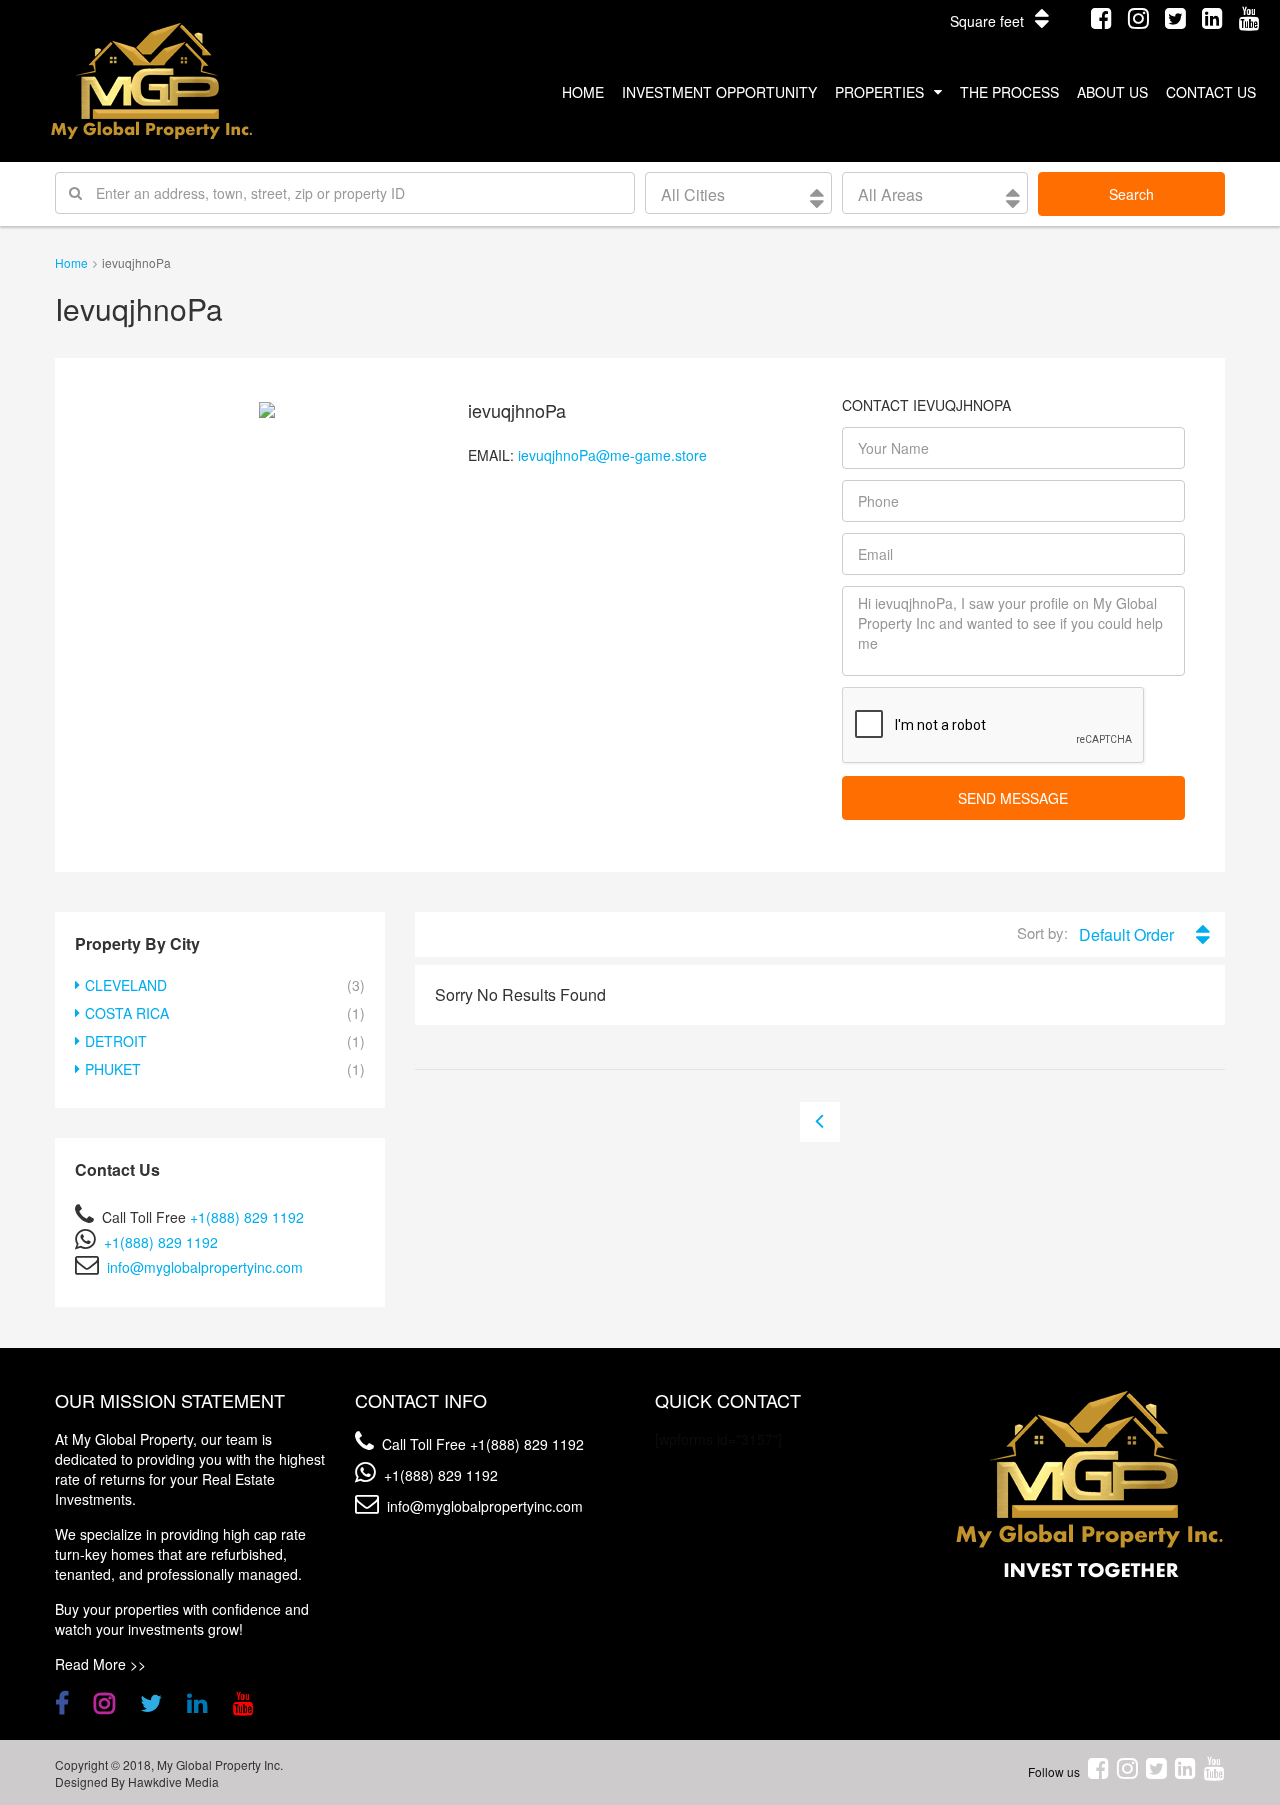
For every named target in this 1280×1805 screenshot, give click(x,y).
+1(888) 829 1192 (247, 1217)
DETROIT (116, 1041)
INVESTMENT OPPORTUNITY (719, 92)
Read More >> (100, 1664)
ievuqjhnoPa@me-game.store (612, 455)
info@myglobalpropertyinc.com (205, 1267)
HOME (583, 92)
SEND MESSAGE (1013, 798)
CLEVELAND (126, 985)
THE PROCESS (1009, 92)
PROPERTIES (879, 92)
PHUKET (113, 1069)
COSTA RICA (127, 1013)
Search (1131, 194)
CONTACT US (1211, 92)
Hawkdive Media (173, 1781)
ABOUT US (1112, 92)
